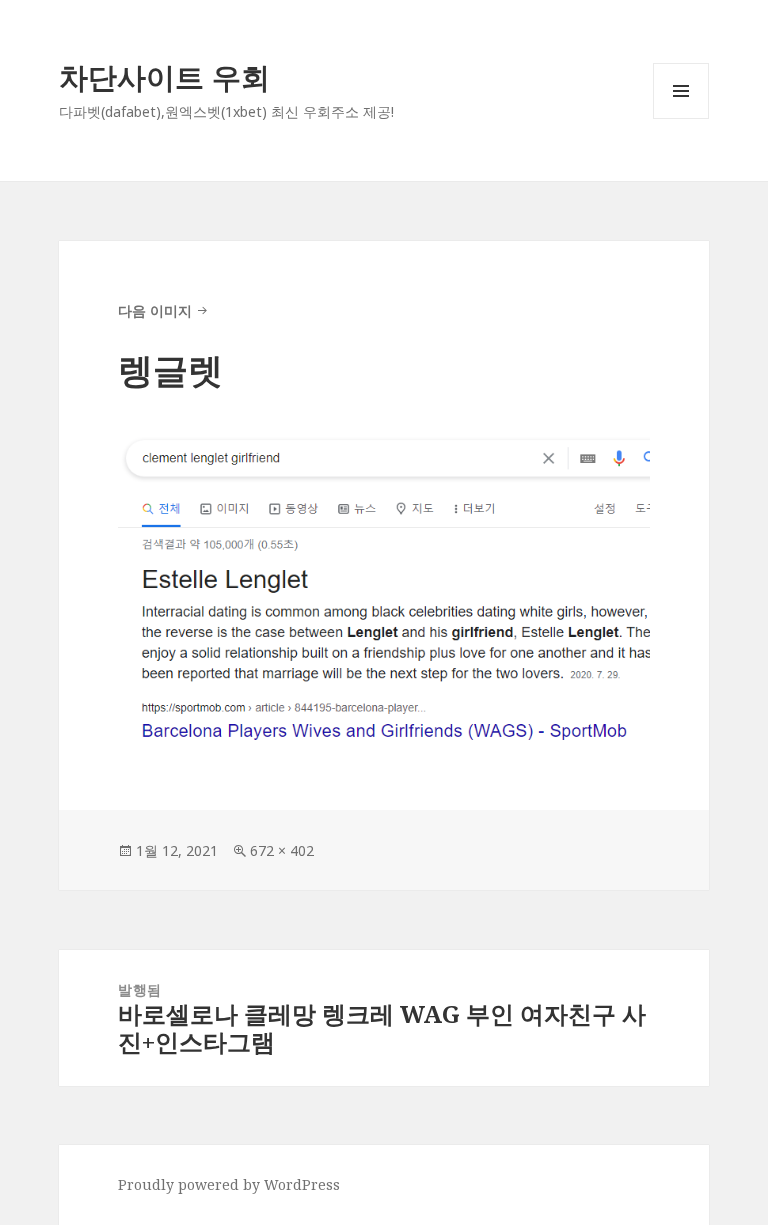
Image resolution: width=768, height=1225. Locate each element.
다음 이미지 (155, 310)
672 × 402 (282, 850)
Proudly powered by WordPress (229, 1184)
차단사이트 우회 (164, 76)
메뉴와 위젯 (681, 118)
